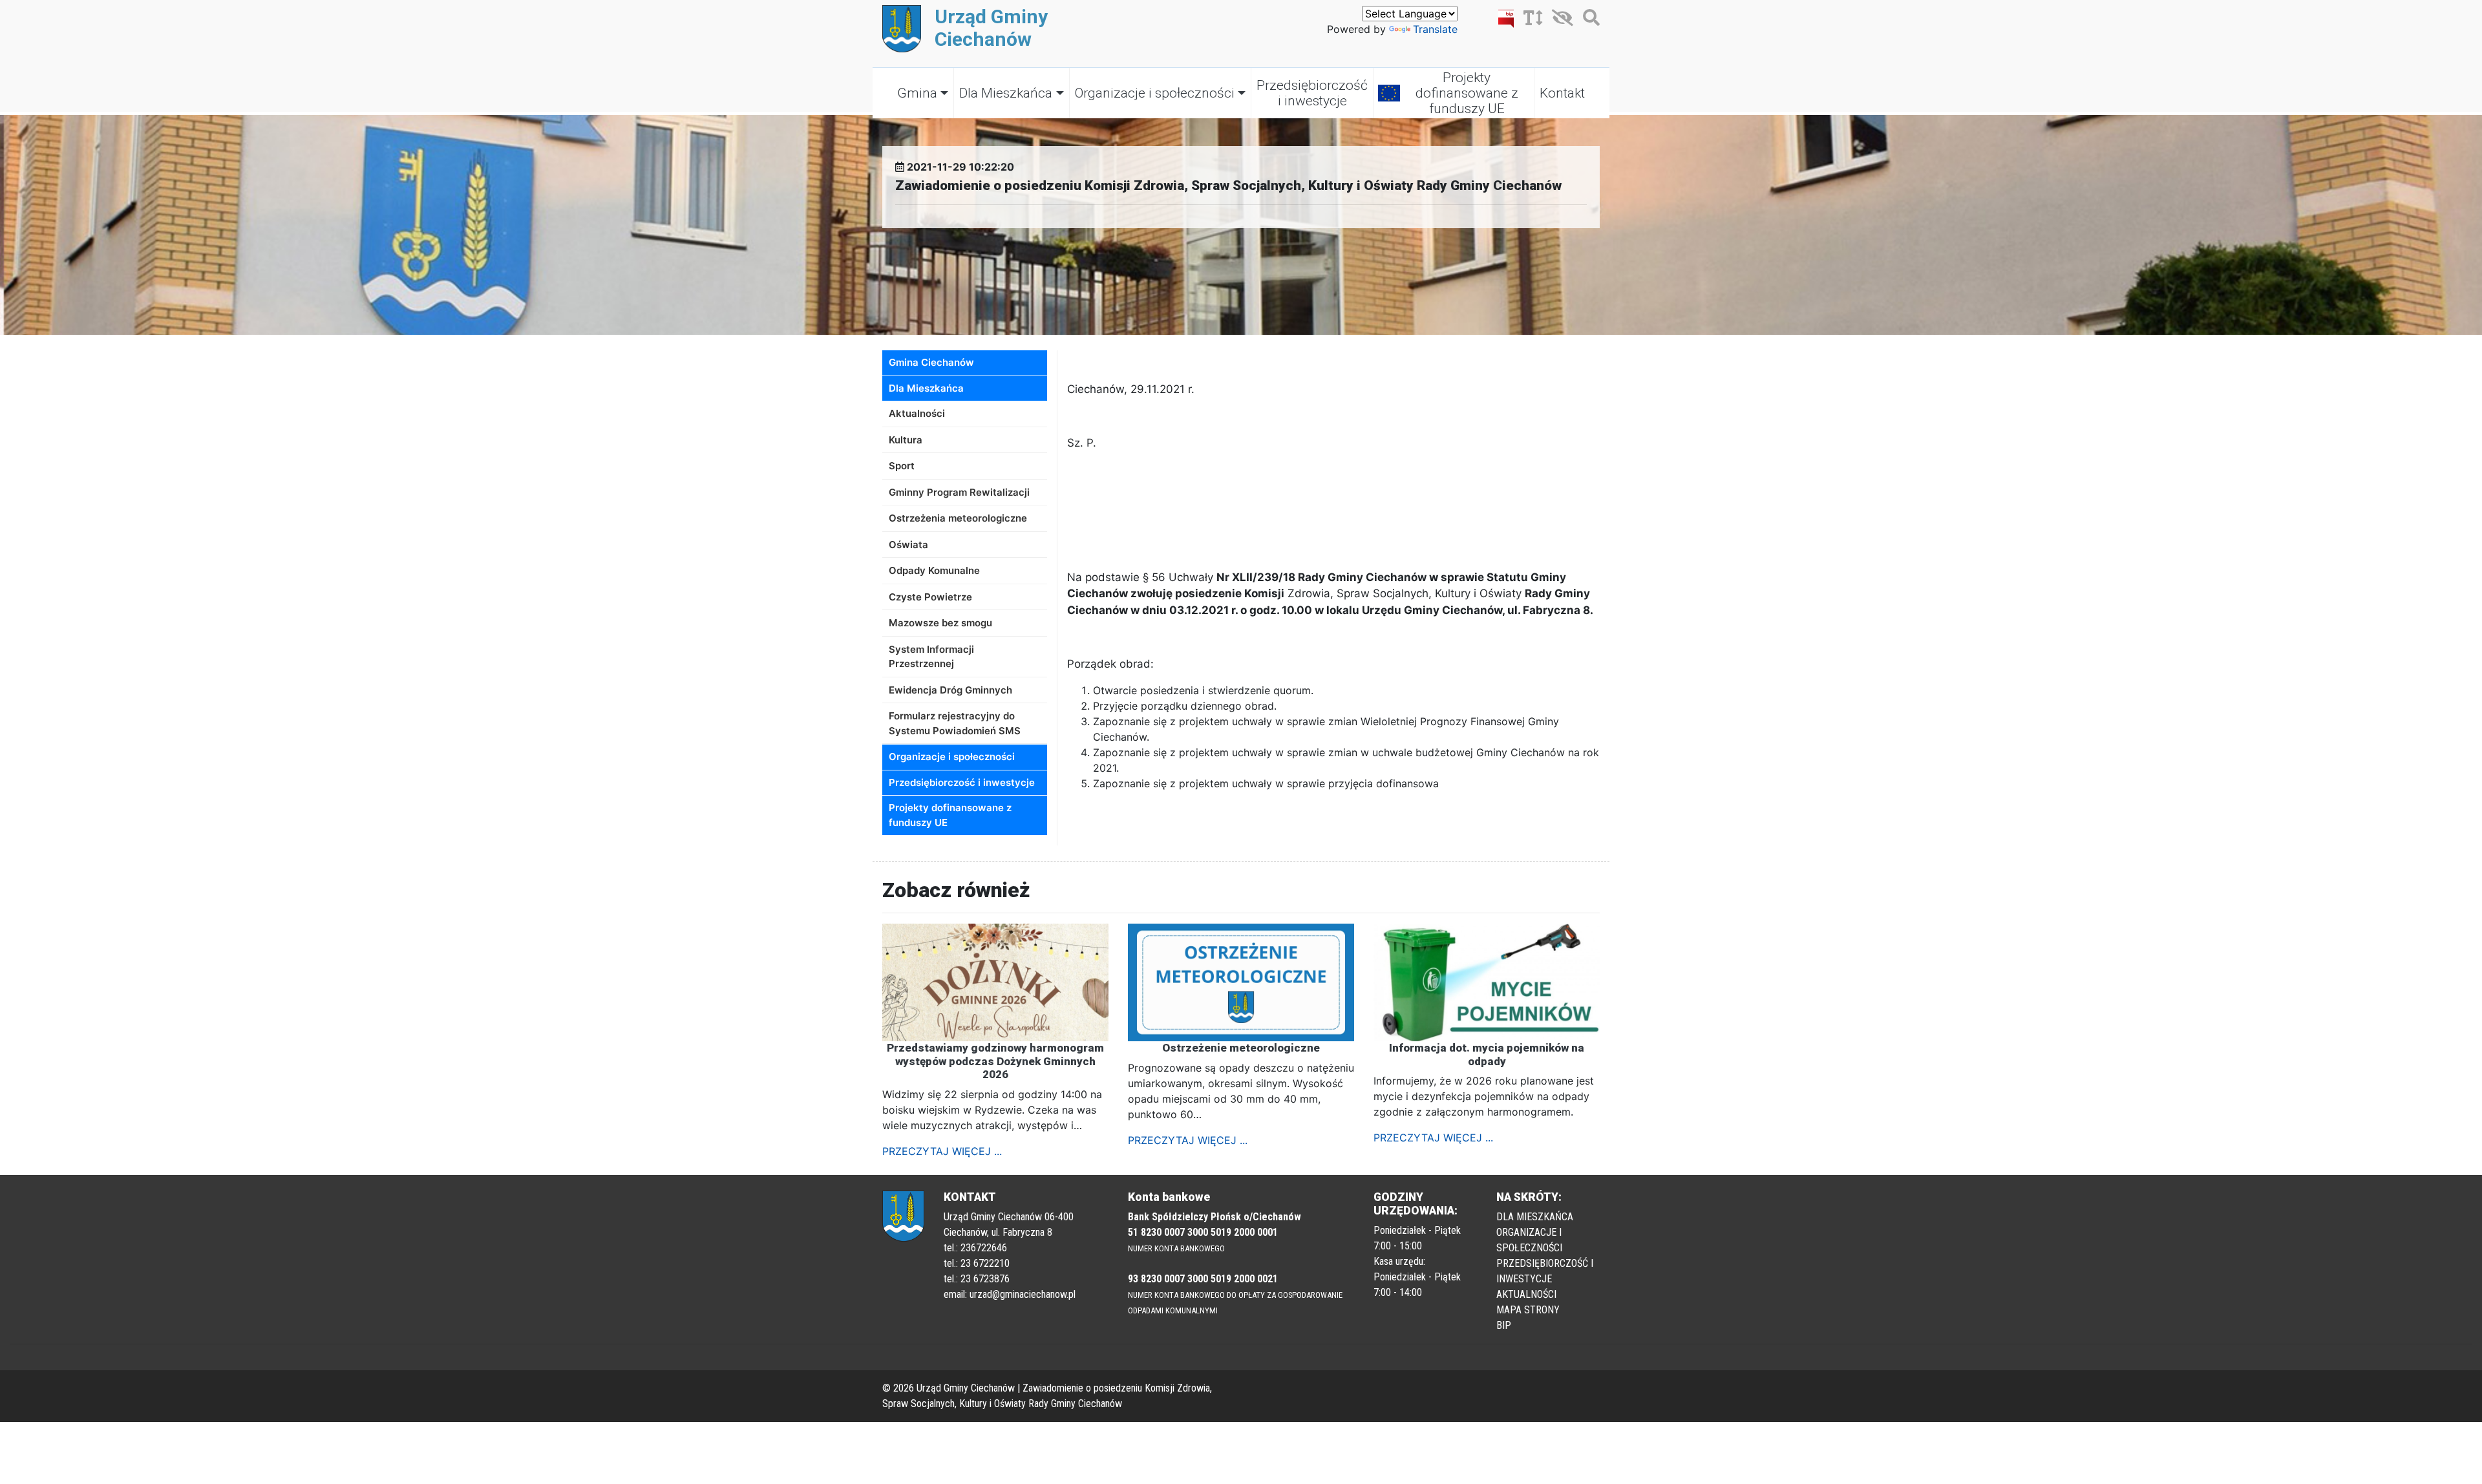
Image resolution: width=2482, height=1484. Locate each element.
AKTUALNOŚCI (1526, 1294)
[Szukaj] (1588, 20)
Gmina (917, 93)
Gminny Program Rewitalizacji (959, 492)
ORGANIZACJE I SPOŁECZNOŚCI (1529, 1240)
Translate (1435, 29)
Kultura (906, 440)
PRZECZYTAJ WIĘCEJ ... (942, 1151)
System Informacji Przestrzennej (931, 657)
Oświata (908, 545)
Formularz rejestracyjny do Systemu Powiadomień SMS (955, 723)
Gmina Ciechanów (931, 362)
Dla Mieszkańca (1006, 93)
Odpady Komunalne (934, 570)
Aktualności (917, 413)
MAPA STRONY (1528, 1310)
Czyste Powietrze (930, 597)
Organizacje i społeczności (1155, 93)
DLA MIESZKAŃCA (1535, 1217)
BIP (1504, 1325)
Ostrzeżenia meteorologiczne (958, 518)
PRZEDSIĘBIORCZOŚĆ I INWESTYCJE (1545, 1271)
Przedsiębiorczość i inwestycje (1312, 93)
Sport (902, 466)
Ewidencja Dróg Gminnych (950, 690)
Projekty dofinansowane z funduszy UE (1467, 93)
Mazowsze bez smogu (940, 623)
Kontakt (1562, 93)
